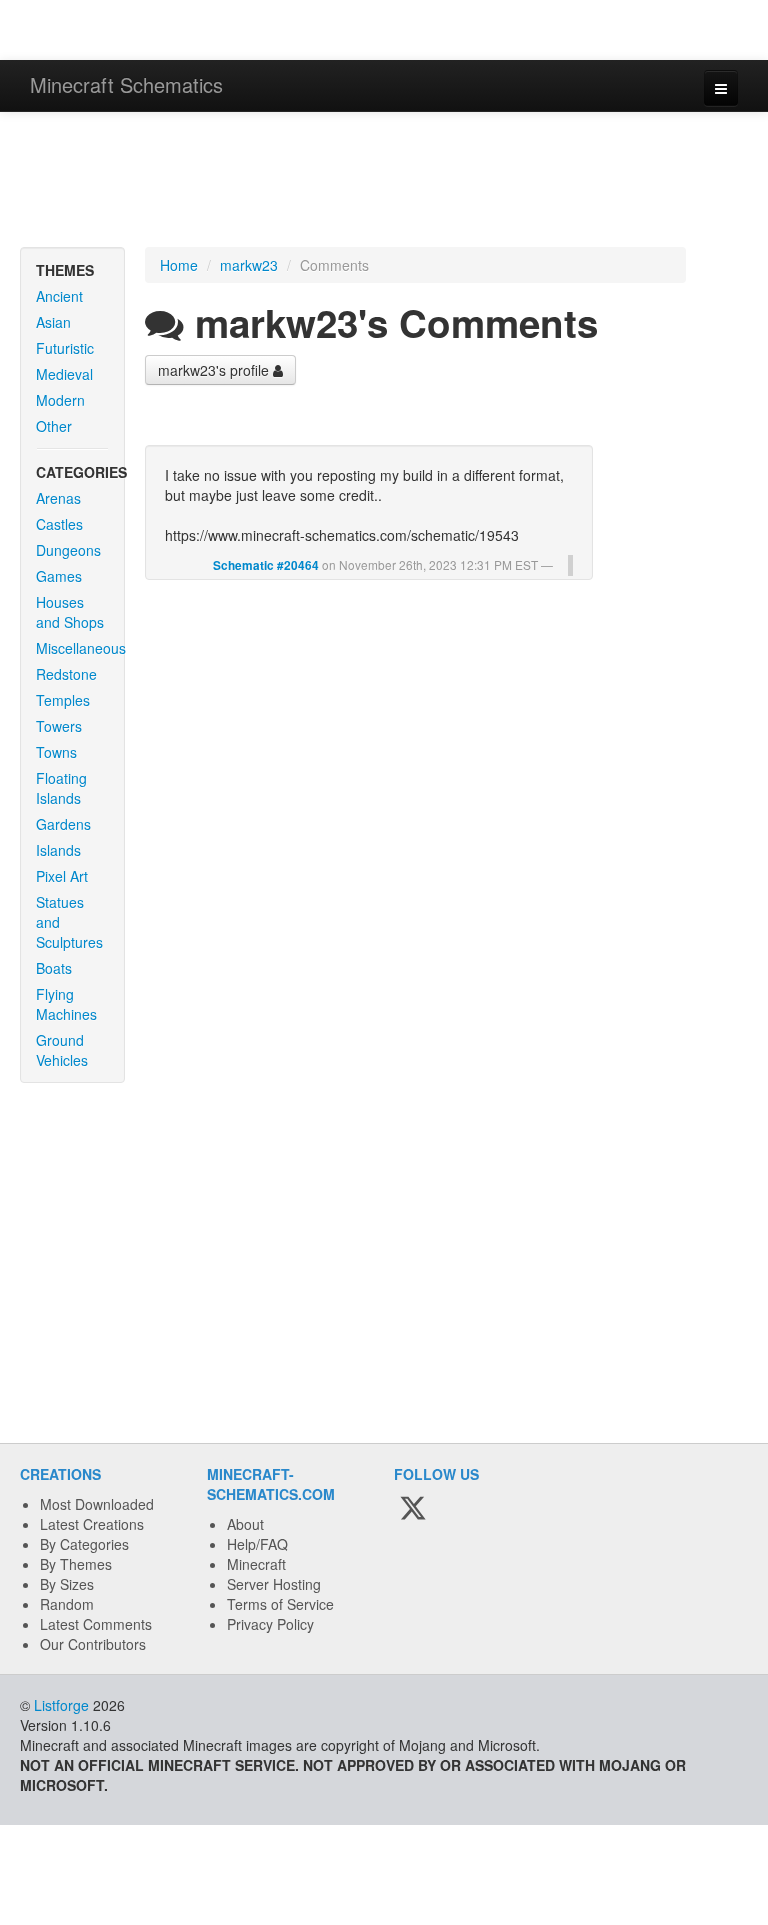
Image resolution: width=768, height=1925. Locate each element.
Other (54, 426)
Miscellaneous (80, 648)
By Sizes (67, 1584)
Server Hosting (274, 1584)
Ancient (59, 296)
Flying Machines (66, 1004)
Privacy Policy (270, 1624)
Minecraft (256, 1564)
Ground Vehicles (62, 1050)
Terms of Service (280, 1604)
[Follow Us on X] (413, 1509)
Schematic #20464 (266, 565)
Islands (58, 850)
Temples (63, 700)
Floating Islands (61, 788)
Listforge (61, 1705)
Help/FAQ (257, 1544)
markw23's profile (215, 370)
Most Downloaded (97, 1504)
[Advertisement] (384, 182)
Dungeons (68, 550)
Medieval (64, 374)
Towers (59, 726)
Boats (54, 968)
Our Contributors (93, 1644)
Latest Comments (96, 1624)
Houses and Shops (70, 612)
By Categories (84, 1544)
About (245, 1524)
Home (179, 265)
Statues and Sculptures (69, 922)
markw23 (249, 265)
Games (59, 576)
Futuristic (65, 348)
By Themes (76, 1564)
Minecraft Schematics (126, 84)
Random (67, 1604)
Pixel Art (62, 876)
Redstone (66, 674)
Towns (56, 752)
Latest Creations (92, 1524)
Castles (59, 524)
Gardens (63, 824)
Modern (60, 400)
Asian (53, 322)
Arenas (58, 498)
